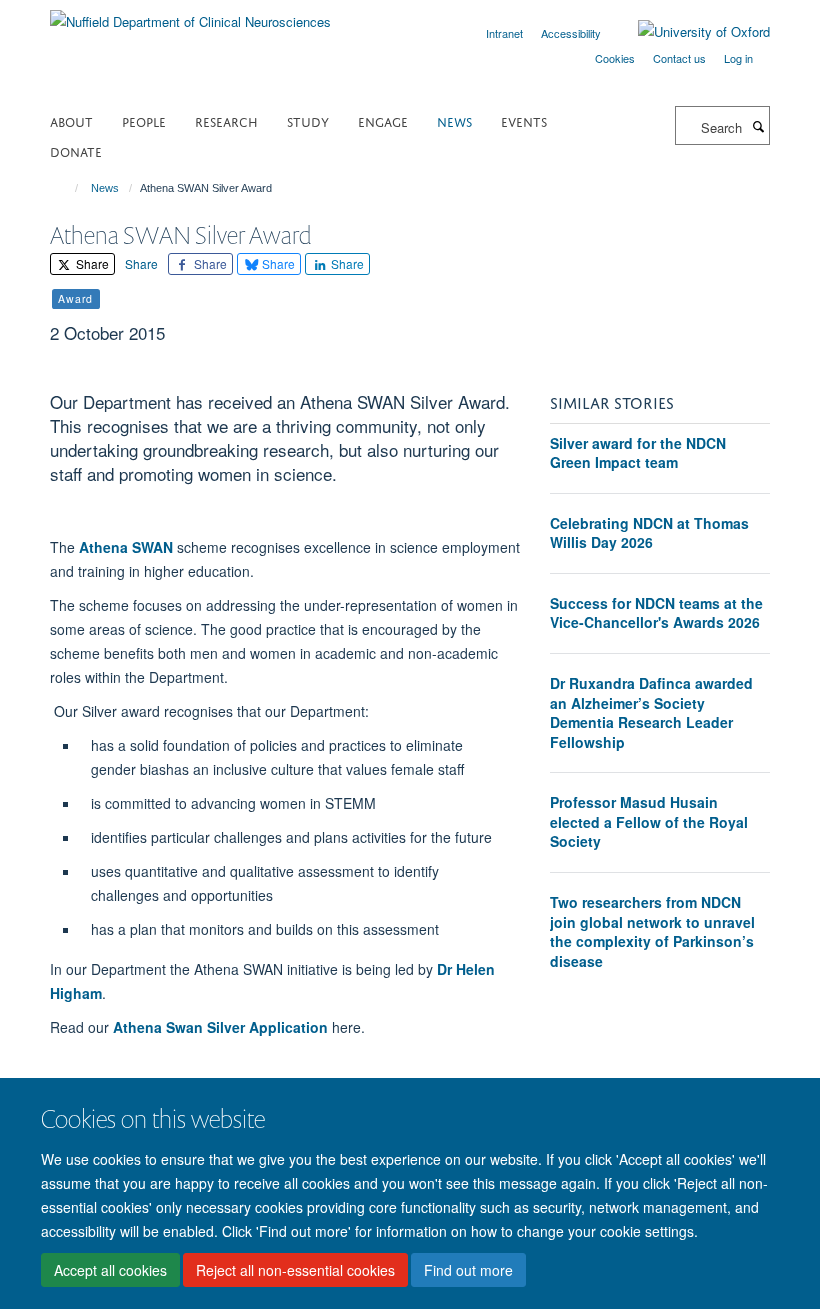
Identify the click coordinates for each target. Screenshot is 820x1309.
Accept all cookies (110, 1270)
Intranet (504, 33)
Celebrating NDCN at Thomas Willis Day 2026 (649, 533)
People (144, 120)
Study (308, 120)
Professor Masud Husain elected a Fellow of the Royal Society (649, 821)
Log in (738, 58)
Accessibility (571, 33)
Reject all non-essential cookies (295, 1270)
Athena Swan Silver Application (220, 1027)
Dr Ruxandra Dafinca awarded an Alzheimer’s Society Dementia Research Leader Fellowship (651, 712)
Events (524, 120)
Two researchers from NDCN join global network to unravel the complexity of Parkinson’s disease (652, 931)
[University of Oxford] (689, 32)
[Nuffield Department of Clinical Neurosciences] (190, 14)
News (454, 120)
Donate (76, 150)
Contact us (679, 58)
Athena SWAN (126, 547)
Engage (383, 120)
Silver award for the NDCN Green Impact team (638, 453)
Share (91, 263)
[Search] (758, 126)
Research (226, 120)
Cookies (615, 58)
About (71, 120)
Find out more (468, 1270)
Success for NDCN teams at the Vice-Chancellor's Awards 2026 (656, 613)
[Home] (67, 188)
